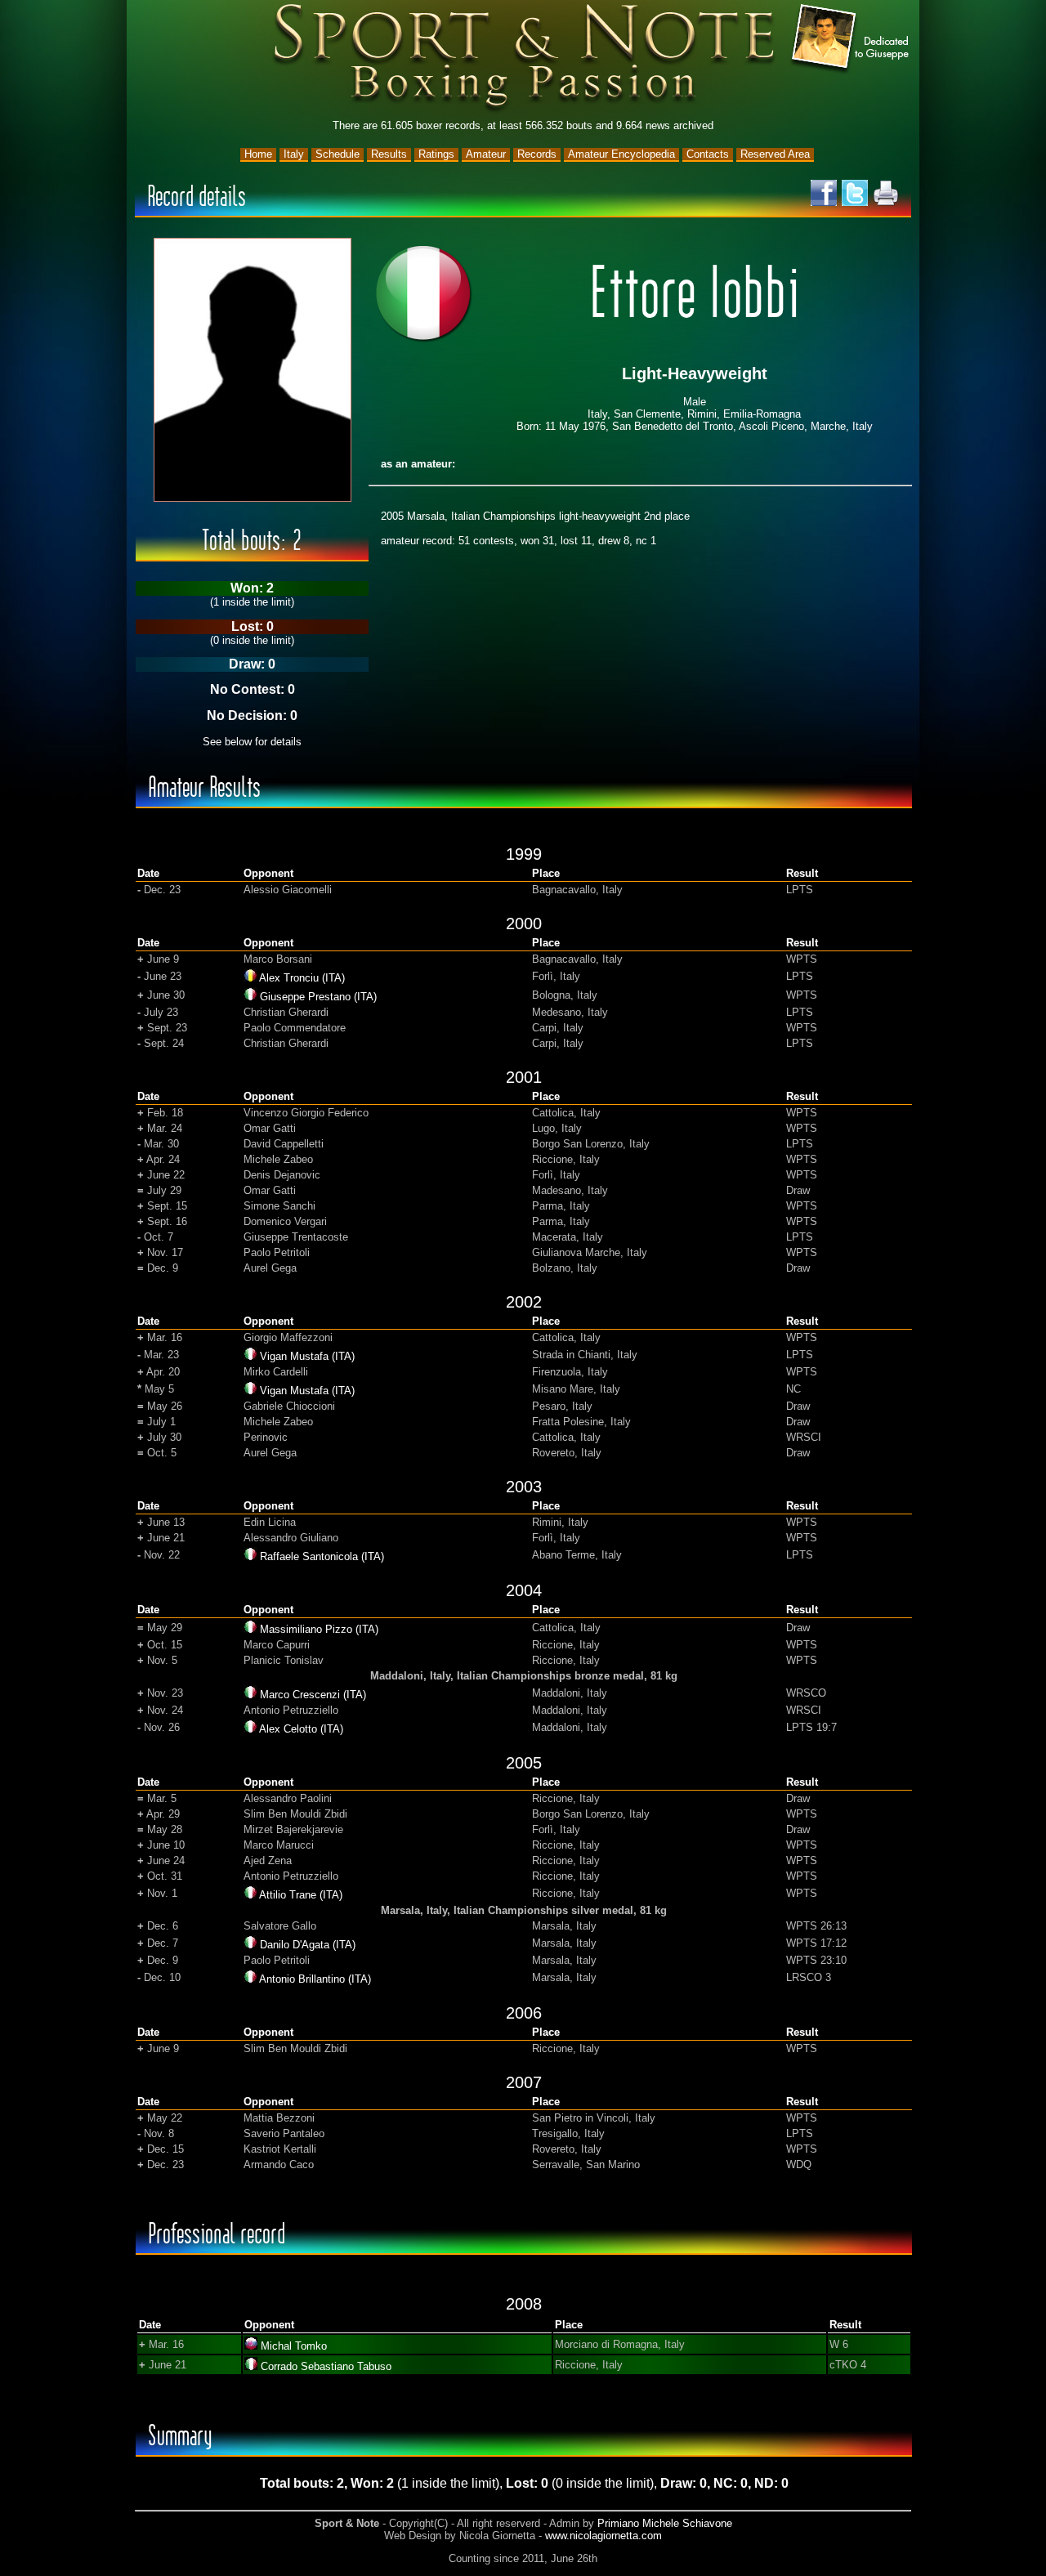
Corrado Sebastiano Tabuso (326, 2366)
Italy (294, 154)
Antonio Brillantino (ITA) (315, 1979)
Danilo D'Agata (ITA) (308, 1945)
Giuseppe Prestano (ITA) (318, 997)
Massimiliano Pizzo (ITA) (319, 1629)
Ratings (436, 154)
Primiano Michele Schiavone (665, 2523)
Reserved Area (775, 154)
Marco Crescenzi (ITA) (313, 1695)
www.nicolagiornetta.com (603, 2536)
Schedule (337, 154)
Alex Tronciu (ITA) (302, 978)
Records (537, 154)
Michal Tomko (294, 2346)
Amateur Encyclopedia (621, 154)
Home (258, 154)
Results (389, 154)
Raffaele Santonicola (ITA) (322, 1556)
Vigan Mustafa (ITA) (307, 1356)
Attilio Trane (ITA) (301, 1895)
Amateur (486, 154)
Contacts (708, 154)
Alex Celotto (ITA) (301, 1729)
